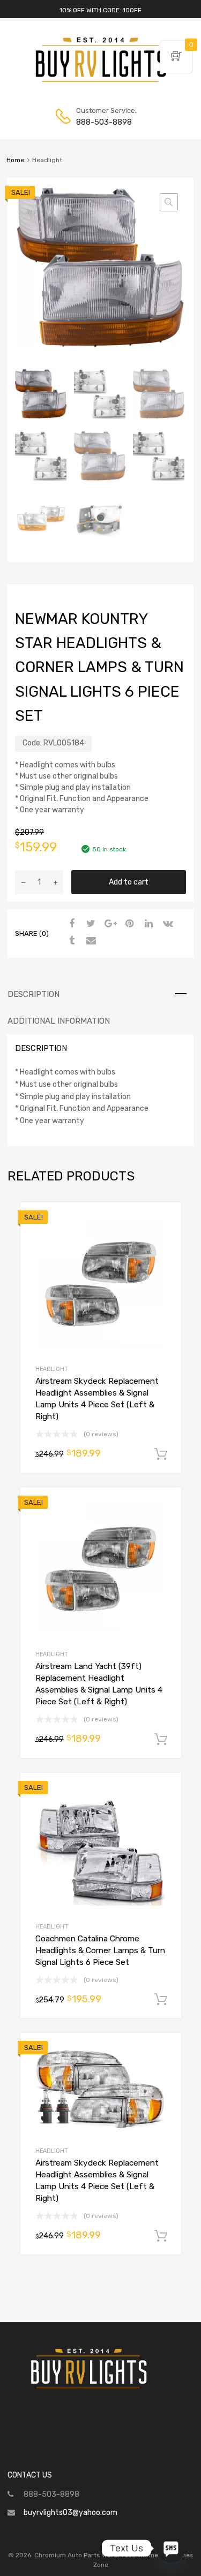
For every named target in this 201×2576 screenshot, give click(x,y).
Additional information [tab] (59, 1021)
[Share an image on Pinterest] (128, 924)
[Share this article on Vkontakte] (167, 924)
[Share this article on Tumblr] (70, 941)
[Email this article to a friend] (90, 941)
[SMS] (171, 2548)
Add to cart (129, 882)
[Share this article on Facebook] (70, 924)
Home (15, 160)
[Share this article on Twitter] (90, 924)
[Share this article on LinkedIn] (147, 924)
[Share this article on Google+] (109, 924)
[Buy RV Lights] (101, 82)
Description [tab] (33, 994)
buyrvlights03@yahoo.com (70, 2513)
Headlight (52, 1369)
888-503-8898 (102, 122)
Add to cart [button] (161, 1454)
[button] (169, 202)
